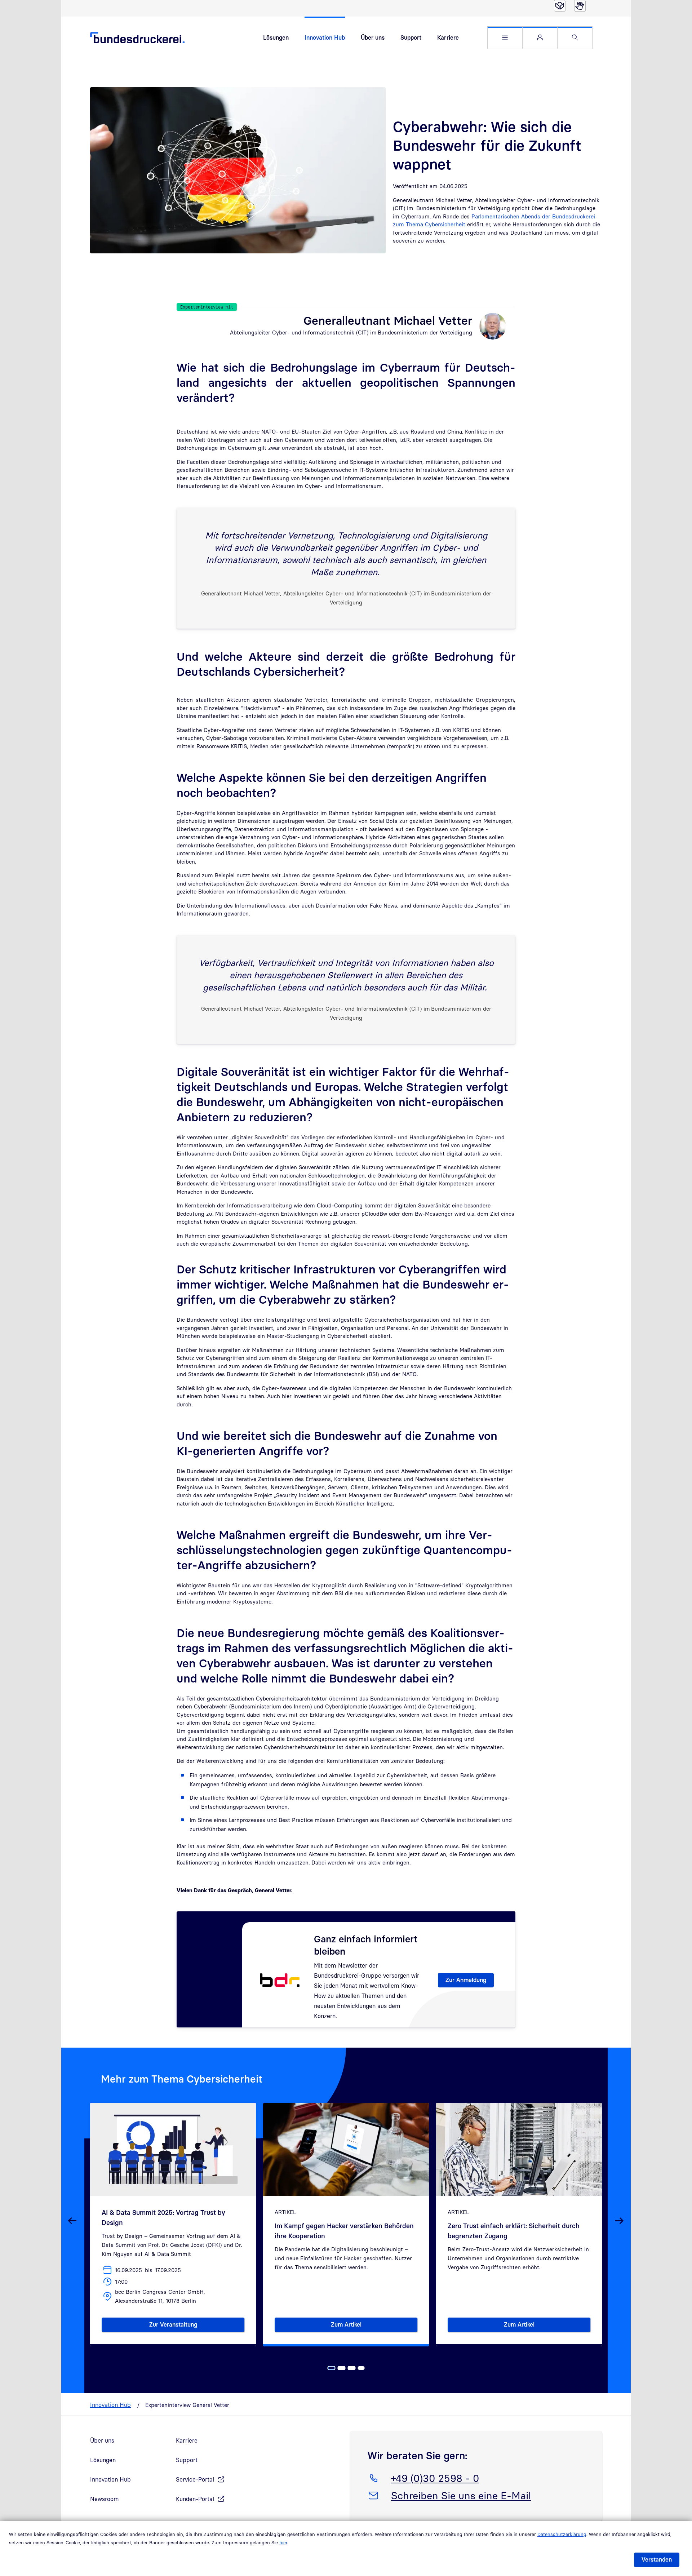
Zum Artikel (374, 2326)
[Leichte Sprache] (560, 6)
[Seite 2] (342, 2368)
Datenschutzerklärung (562, 2534)
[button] (505, 38)
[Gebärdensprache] (580, 6)
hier (283, 2542)
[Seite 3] (352, 2368)
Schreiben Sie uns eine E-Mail (461, 2495)
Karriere (448, 37)
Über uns (373, 37)
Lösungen (276, 37)
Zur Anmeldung (466, 1980)
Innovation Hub (325, 37)
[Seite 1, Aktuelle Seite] (332, 2368)
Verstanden (657, 2559)
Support (411, 37)
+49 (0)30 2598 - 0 (435, 2478)
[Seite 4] (361, 2368)
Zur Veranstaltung (197, 2326)
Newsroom (105, 2499)
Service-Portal (195, 2479)
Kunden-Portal (195, 2499)
